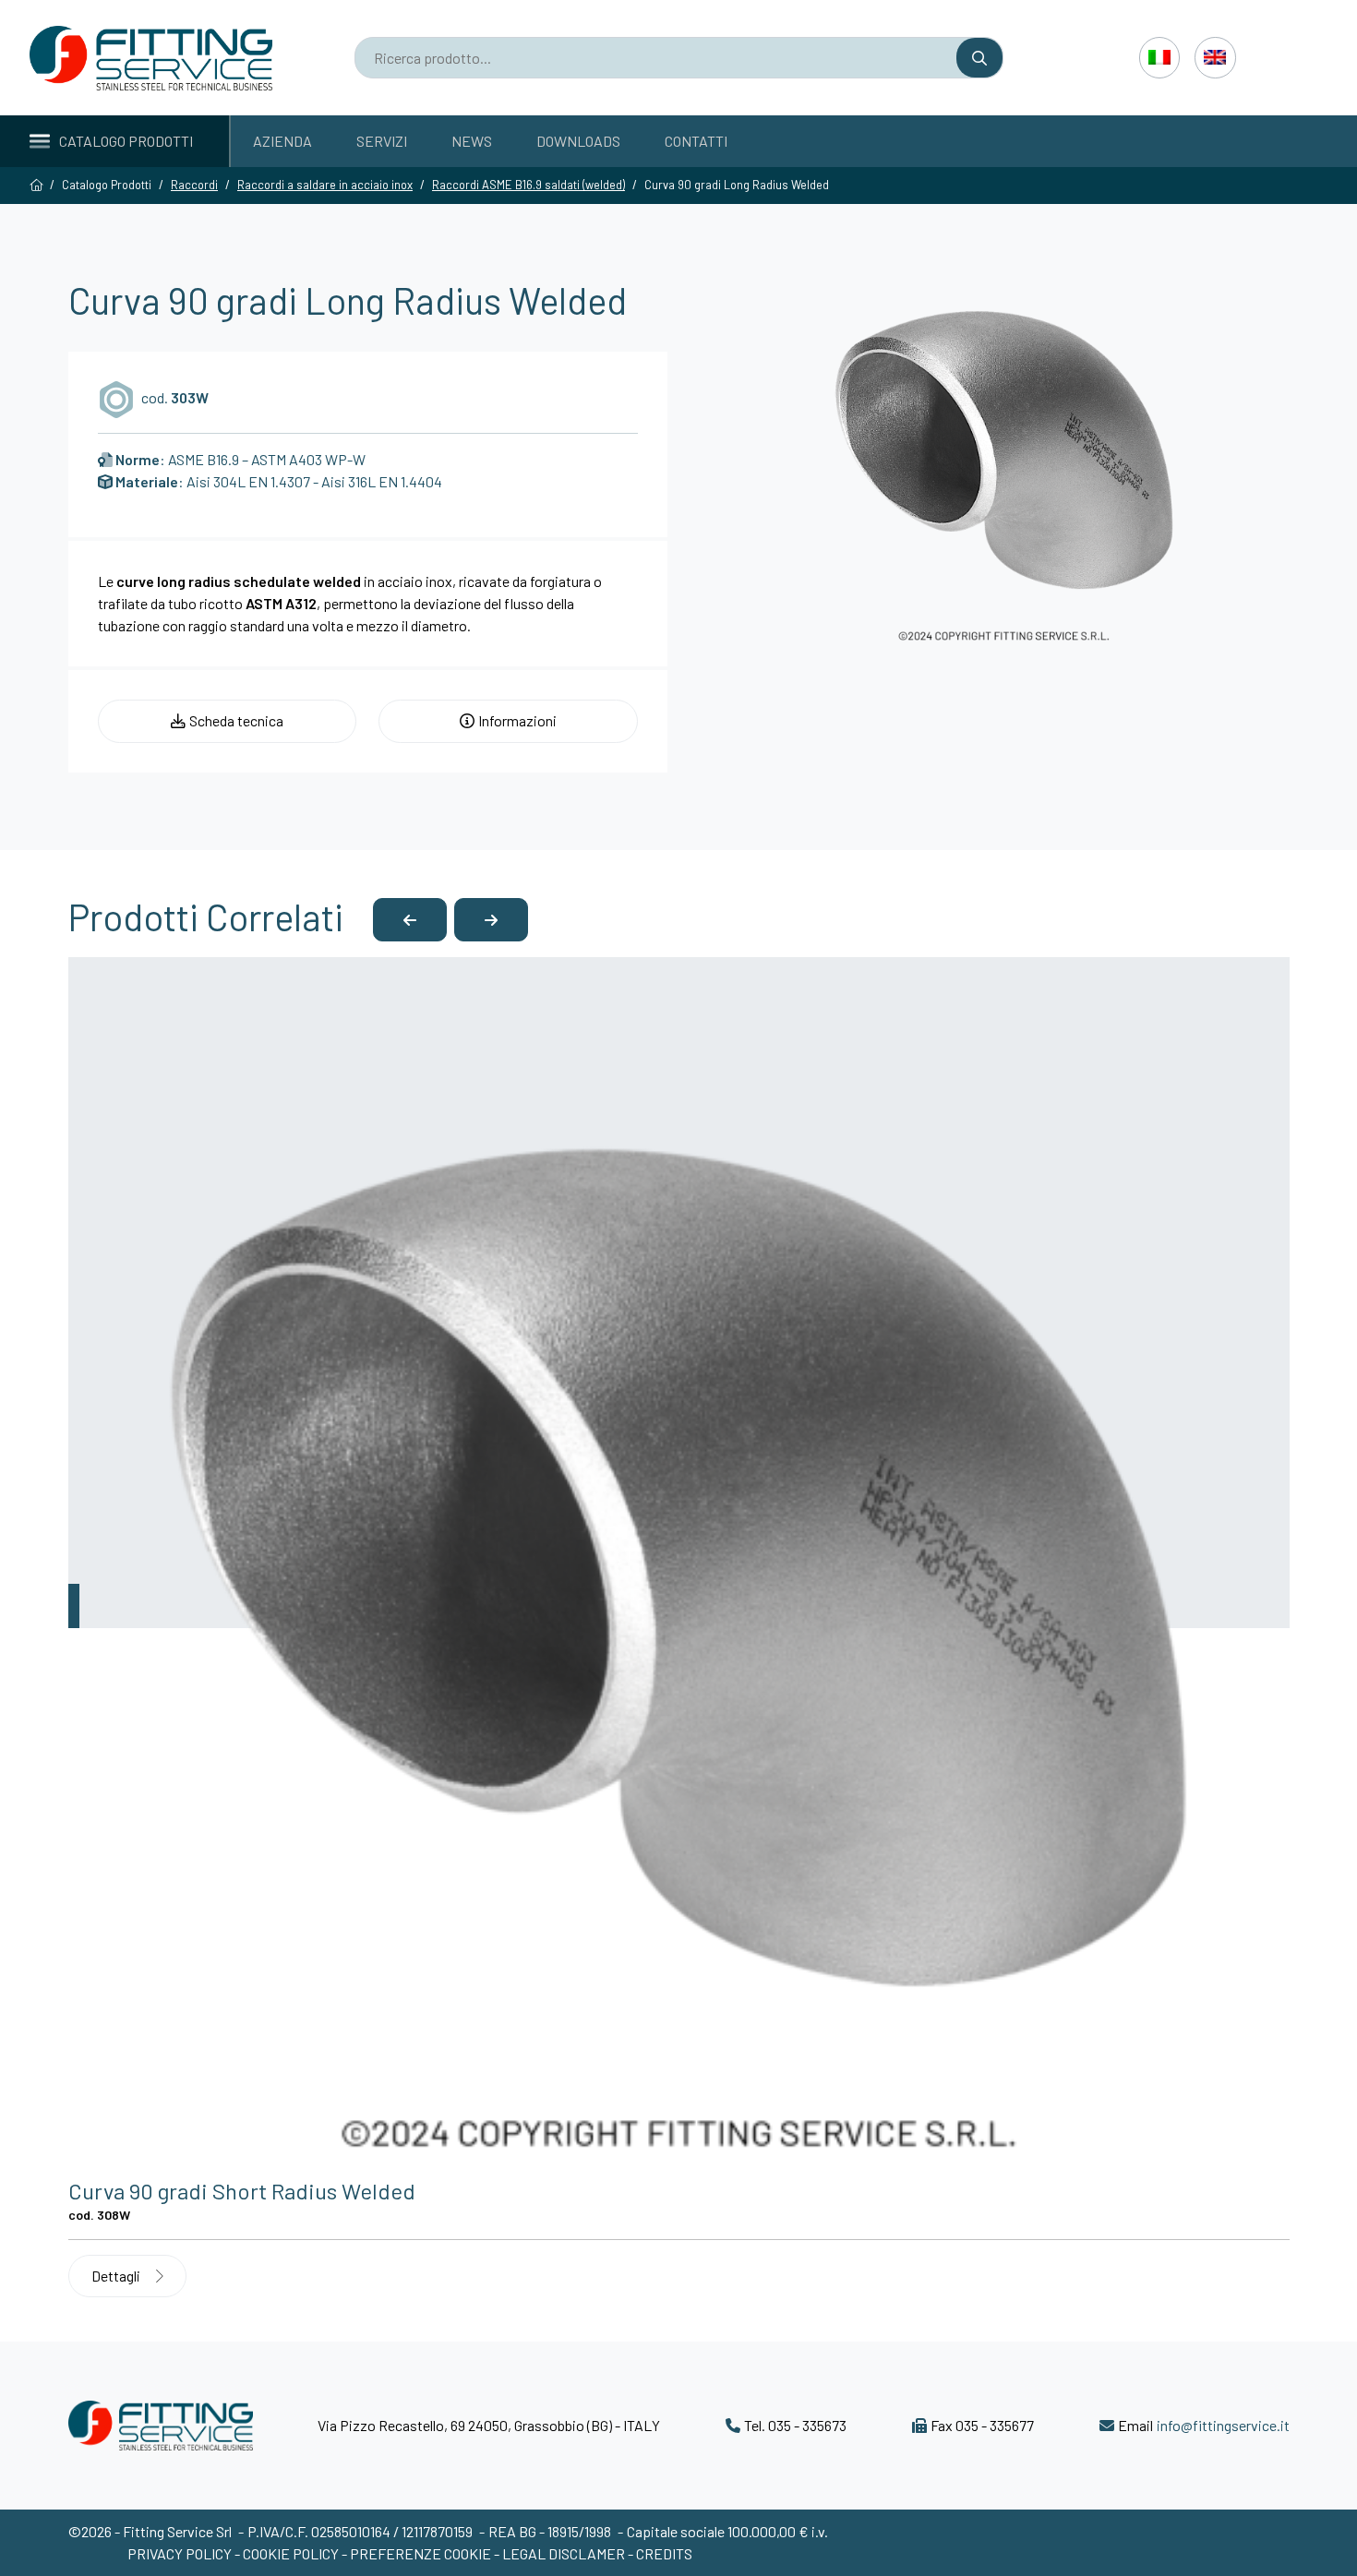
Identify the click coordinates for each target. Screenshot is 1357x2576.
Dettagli (117, 2276)
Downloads (578, 141)
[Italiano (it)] (1159, 57)
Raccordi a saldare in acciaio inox (325, 185)
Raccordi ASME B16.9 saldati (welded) (528, 185)
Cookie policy (292, 2553)
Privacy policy (181, 2553)
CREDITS (664, 2553)
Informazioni (517, 720)
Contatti (696, 141)
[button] (410, 920)
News (472, 141)
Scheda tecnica (236, 720)
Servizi (382, 141)
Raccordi (194, 185)
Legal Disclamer (564, 2553)
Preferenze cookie (420, 2553)
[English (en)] (1215, 57)
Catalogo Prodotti (126, 141)
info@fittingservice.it (1223, 2425)
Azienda (282, 141)
